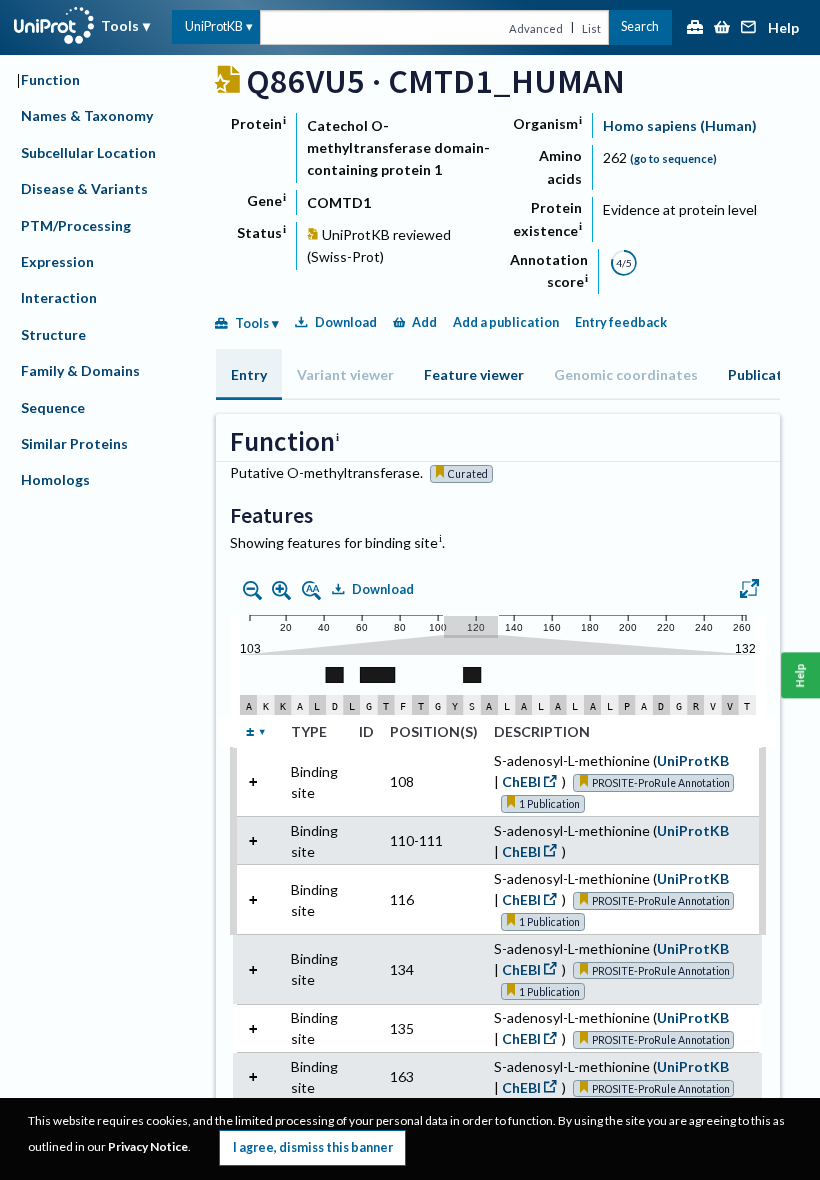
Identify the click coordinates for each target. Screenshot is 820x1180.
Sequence (53, 407)
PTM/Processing (76, 225)
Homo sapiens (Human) (680, 125)
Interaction (59, 297)
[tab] (249, 374)
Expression (57, 261)
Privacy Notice (148, 1146)
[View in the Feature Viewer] (749, 591)
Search (640, 26)
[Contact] (749, 28)
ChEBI (521, 781)
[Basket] (722, 28)
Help (783, 28)
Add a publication (506, 322)
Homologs (55, 479)
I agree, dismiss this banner (313, 1147)
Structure (53, 334)
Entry (249, 374)
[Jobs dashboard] (695, 28)
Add (424, 322)
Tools (120, 25)
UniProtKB (214, 26)
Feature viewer (474, 374)
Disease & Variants (84, 188)
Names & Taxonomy (87, 115)
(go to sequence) (673, 158)
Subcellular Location (88, 152)
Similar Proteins (74, 443)
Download (346, 322)
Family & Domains (80, 370)
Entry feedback (621, 322)
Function (50, 79)
